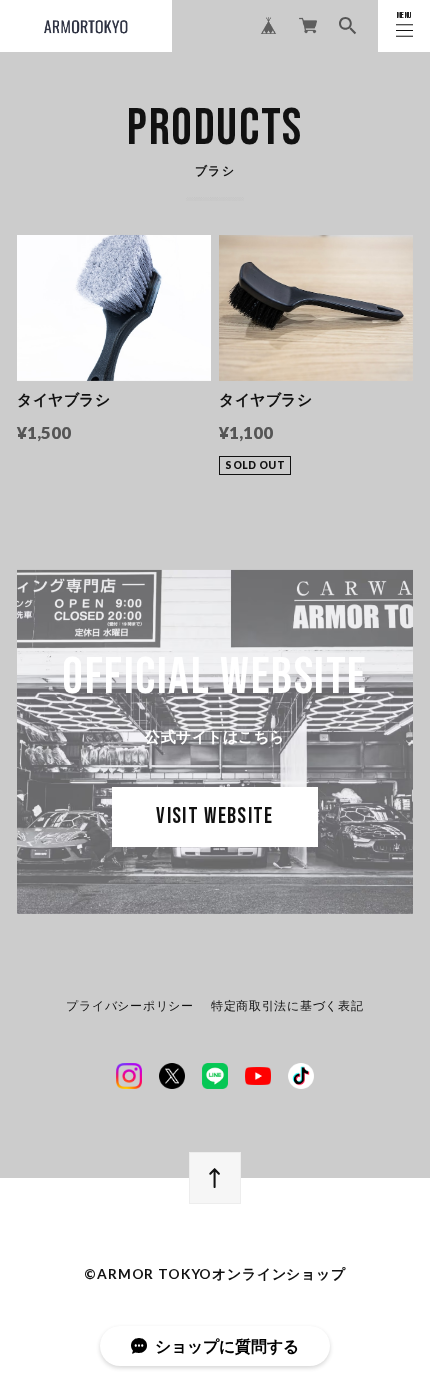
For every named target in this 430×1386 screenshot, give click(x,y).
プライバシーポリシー (129, 1006)
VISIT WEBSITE (214, 816)
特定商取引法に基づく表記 (287, 1006)
